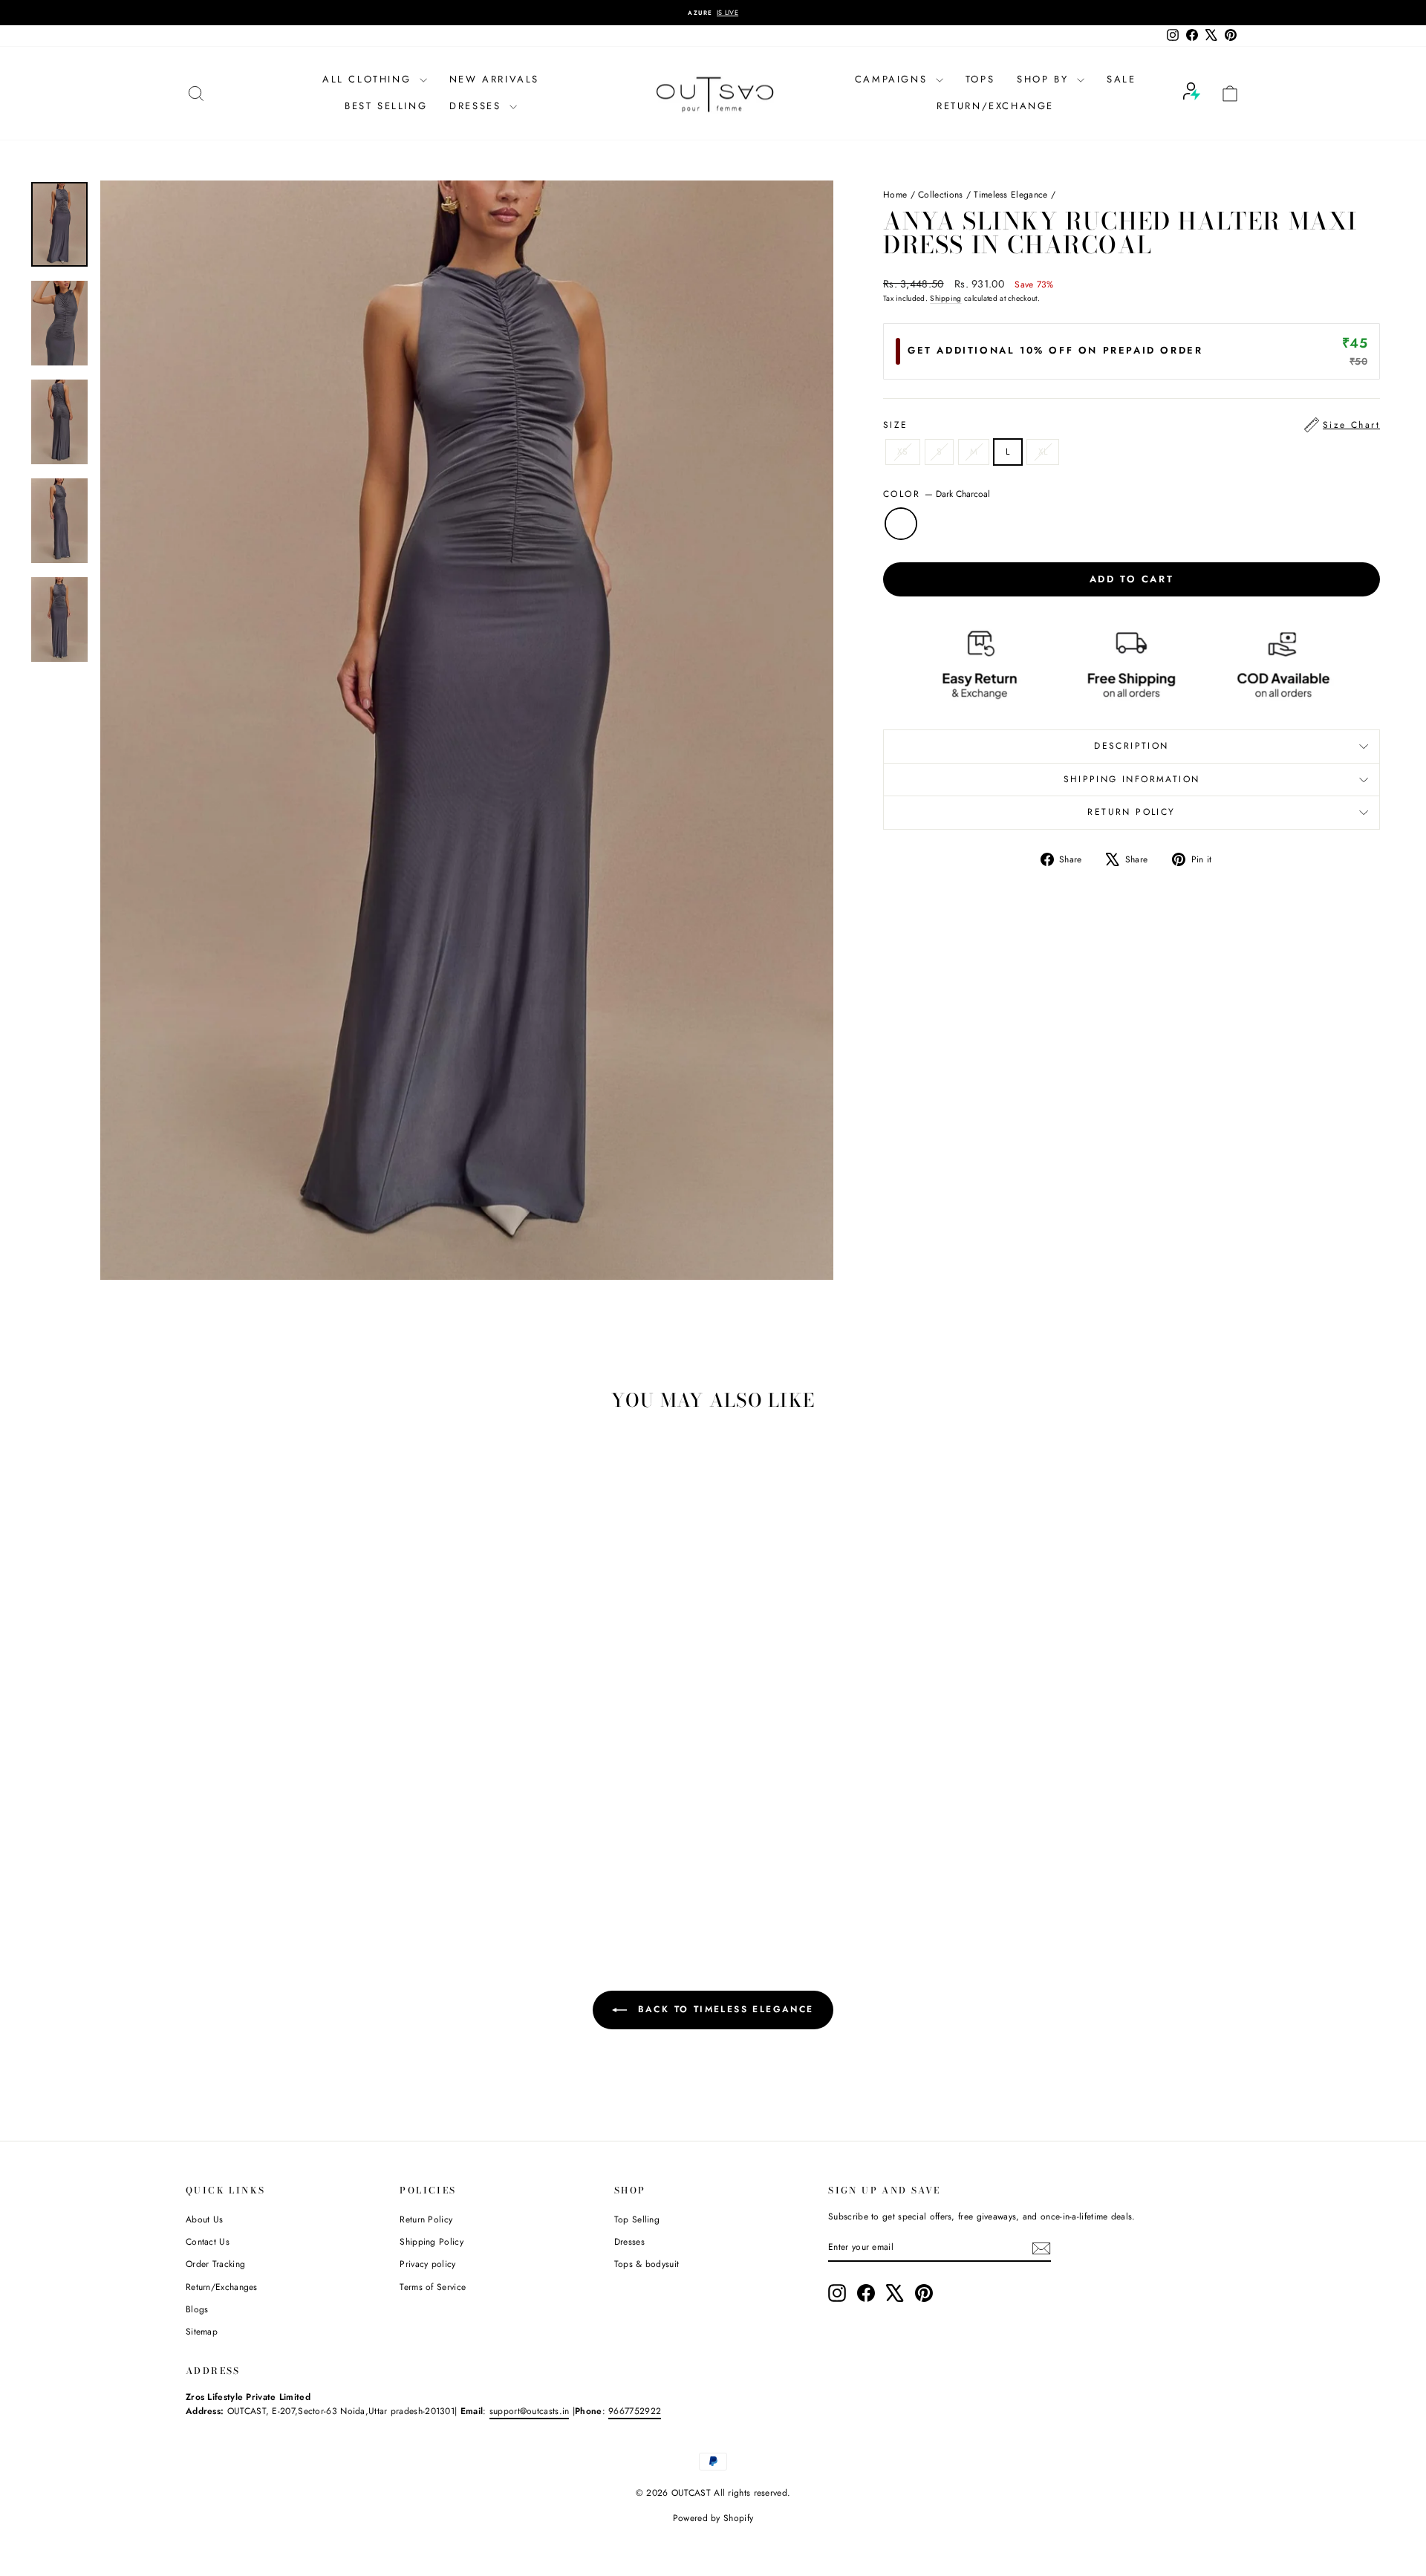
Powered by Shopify (713, 2518)
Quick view (311, 1809)
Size (1132, 425)
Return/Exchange (995, 106)
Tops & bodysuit (647, 2264)
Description (1131, 746)
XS (903, 452)
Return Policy (426, 2219)
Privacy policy (427, 2264)
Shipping (945, 298)
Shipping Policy (432, 2242)
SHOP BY (1045, 79)
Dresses (629, 2242)
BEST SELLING (386, 106)
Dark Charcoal (901, 524)
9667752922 (635, 2411)
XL (1043, 452)
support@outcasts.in (530, 2411)
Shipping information (1132, 779)
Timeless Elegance (1010, 195)
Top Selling (637, 2219)
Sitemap (202, 2332)
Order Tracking (215, 2264)
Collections (940, 195)
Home (895, 195)
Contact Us (208, 2242)
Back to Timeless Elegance (723, 2009)
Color (937, 494)
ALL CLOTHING (369, 79)
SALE (1121, 79)
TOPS (980, 79)
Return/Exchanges (222, 2287)
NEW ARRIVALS (494, 79)
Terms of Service (433, 2287)
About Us (204, 2219)
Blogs (197, 2309)
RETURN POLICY (1131, 812)
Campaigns (893, 79)
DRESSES (478, 106)
